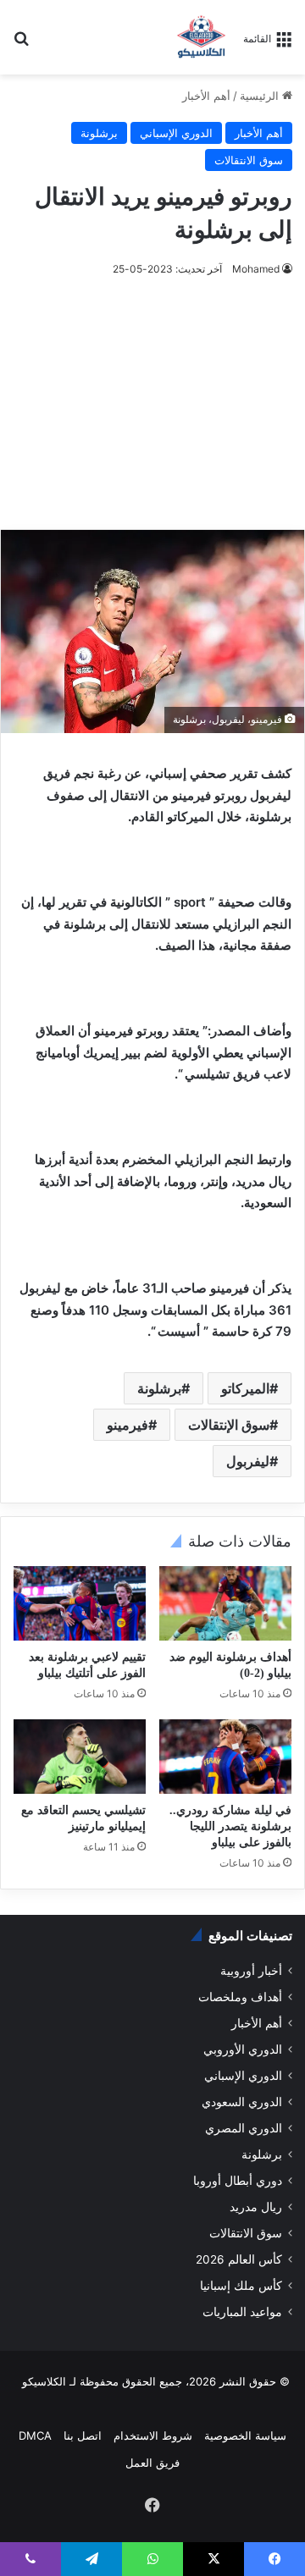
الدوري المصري (244, 2128)
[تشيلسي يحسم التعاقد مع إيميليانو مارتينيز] (80, 1757)
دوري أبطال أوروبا (238, 2181)
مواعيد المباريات (242, 2312)
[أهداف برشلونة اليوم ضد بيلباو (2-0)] (225, 1603)
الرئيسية (261, 96)
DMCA (35, 2435)
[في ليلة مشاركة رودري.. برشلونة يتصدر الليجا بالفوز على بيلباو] (225, 1757)
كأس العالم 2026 (239, 2259)
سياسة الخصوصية (245, 2435)
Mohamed (256, 269)
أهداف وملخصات (240, 1997)
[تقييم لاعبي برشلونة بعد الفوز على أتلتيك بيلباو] (80, 1603)
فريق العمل (152, 2463)
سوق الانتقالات (249, 160)
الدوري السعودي (242, 2102)
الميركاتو (245, 1388)
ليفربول (248, 1461)
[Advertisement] (152, 404)
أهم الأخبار (206, 96)
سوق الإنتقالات (229, 1425)
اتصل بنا (83, 2435)
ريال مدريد (256, 2207)
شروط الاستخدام (153, 2435)
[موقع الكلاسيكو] (202, 37)
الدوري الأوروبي (243, 2049)
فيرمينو (128, 1425)
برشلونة (99, 133)
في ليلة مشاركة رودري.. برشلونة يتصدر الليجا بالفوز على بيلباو (230, 1826)
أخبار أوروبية (251, 1971)
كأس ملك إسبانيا (241, 2286)
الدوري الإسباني (176, 133)
